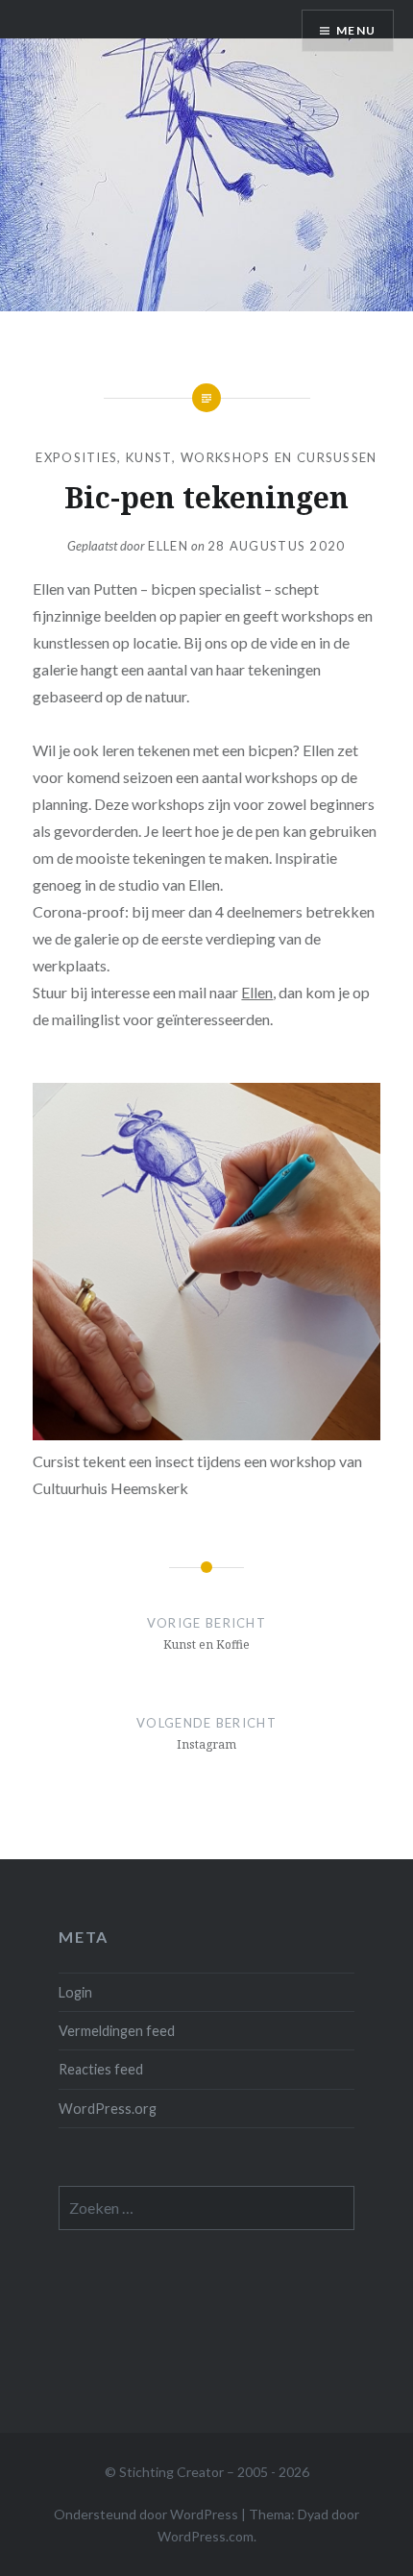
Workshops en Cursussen (279, 457)
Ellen (168, 546)
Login (75, 1992)
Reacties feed (101, 2069)
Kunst (149, 457)
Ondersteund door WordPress (146, 2514)
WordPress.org (108, 2109)
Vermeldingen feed (117, 2031)
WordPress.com (206, 2536)
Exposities (76, 457)
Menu (356, 30)
